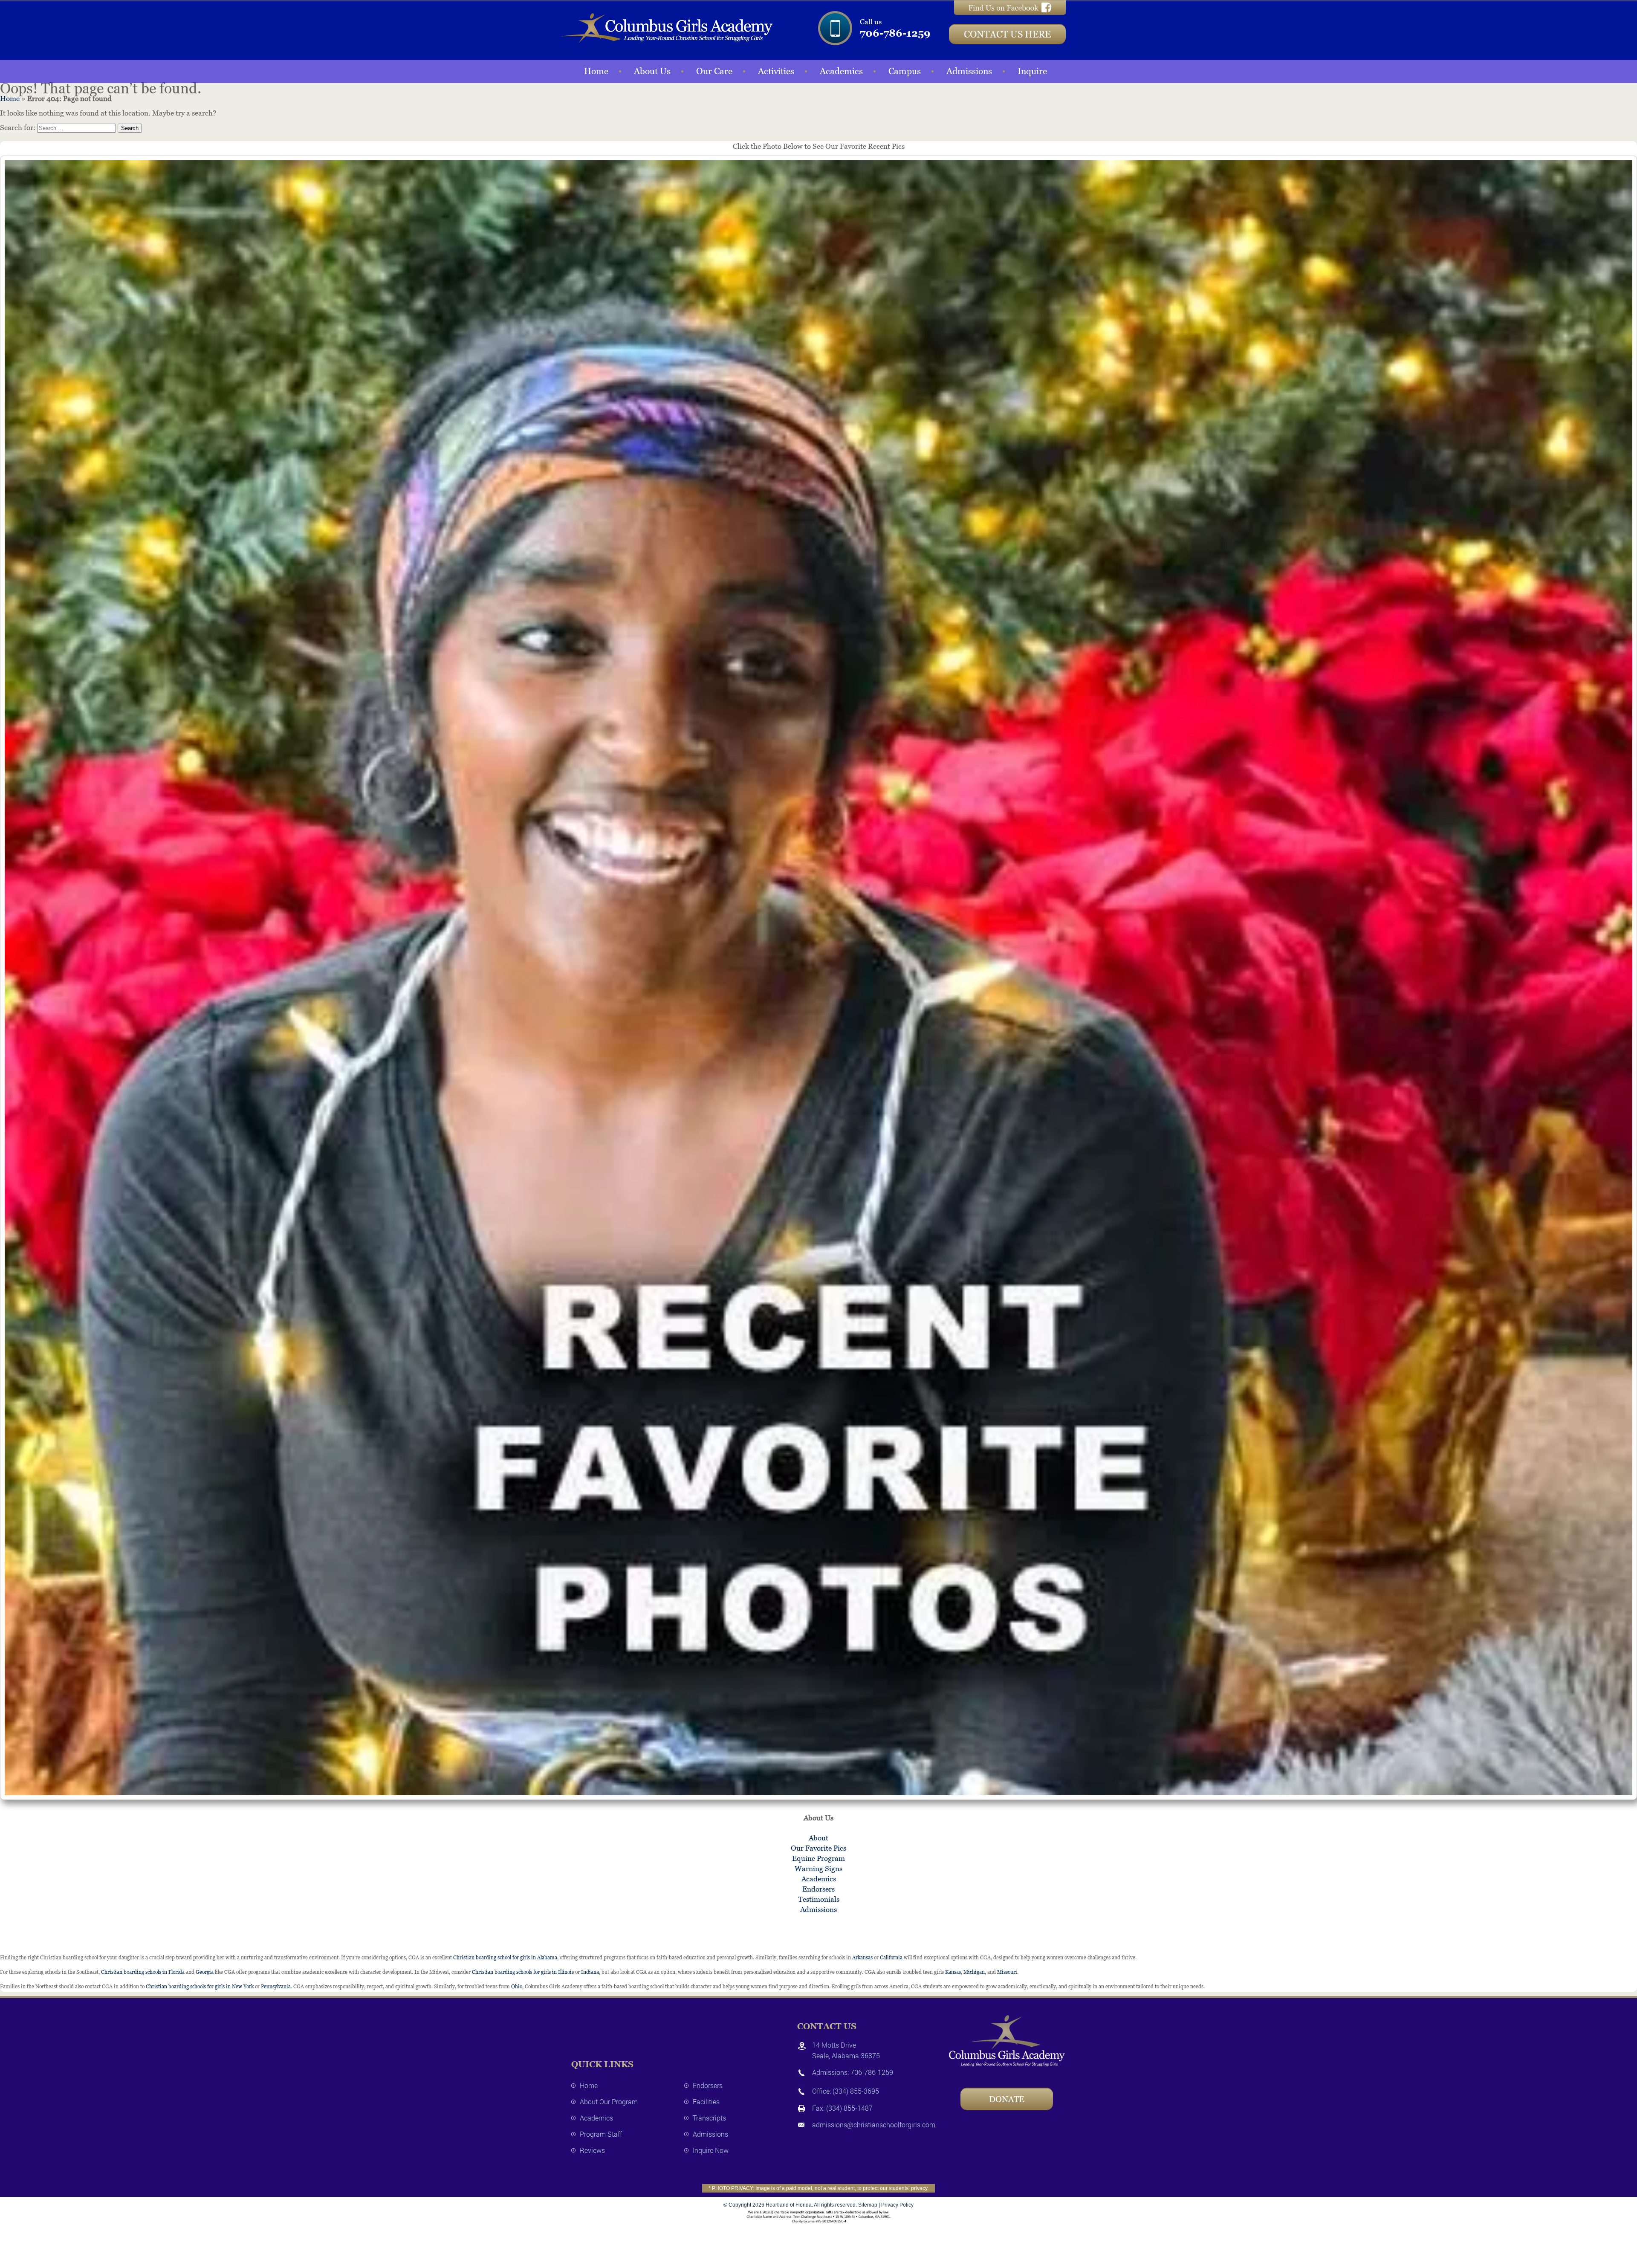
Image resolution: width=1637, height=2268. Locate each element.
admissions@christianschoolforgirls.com (874, 2125)
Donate (1007, 2099)
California (891, 1958)
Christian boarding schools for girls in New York (200, 1987)
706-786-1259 (895, 33)
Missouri (1007, 1972)
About (818, 1838)
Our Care (714, 71)
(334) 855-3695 (856, 2091)
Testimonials (819, 1899)
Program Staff (601, 2134)
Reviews (592, 2150)
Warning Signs (818, 1869)
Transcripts (709, 2118)
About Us (652, 71)
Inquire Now (711, 2150)
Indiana (590, 1972)
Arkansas (862, 1958)
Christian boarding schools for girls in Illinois (523, 1972)
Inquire (1032, 71)
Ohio (517, 1987)
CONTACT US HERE (1007, 34)
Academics (841, 71)
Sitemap (868, 2205)
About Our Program (609, 2102)
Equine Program (818, 1858)
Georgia (205, 1972)
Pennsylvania (276, 1987)
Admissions (969, 71)
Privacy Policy (897, 2205)
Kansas (953, 1972)
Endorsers (818, 1889)
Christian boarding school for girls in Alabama (505, 1958)
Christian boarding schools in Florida (143, 1972)
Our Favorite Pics (818, 1848)
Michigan (974, 1972)
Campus (905, 71)
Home (596, 71)
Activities (776, 71)
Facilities (706, 2102)
